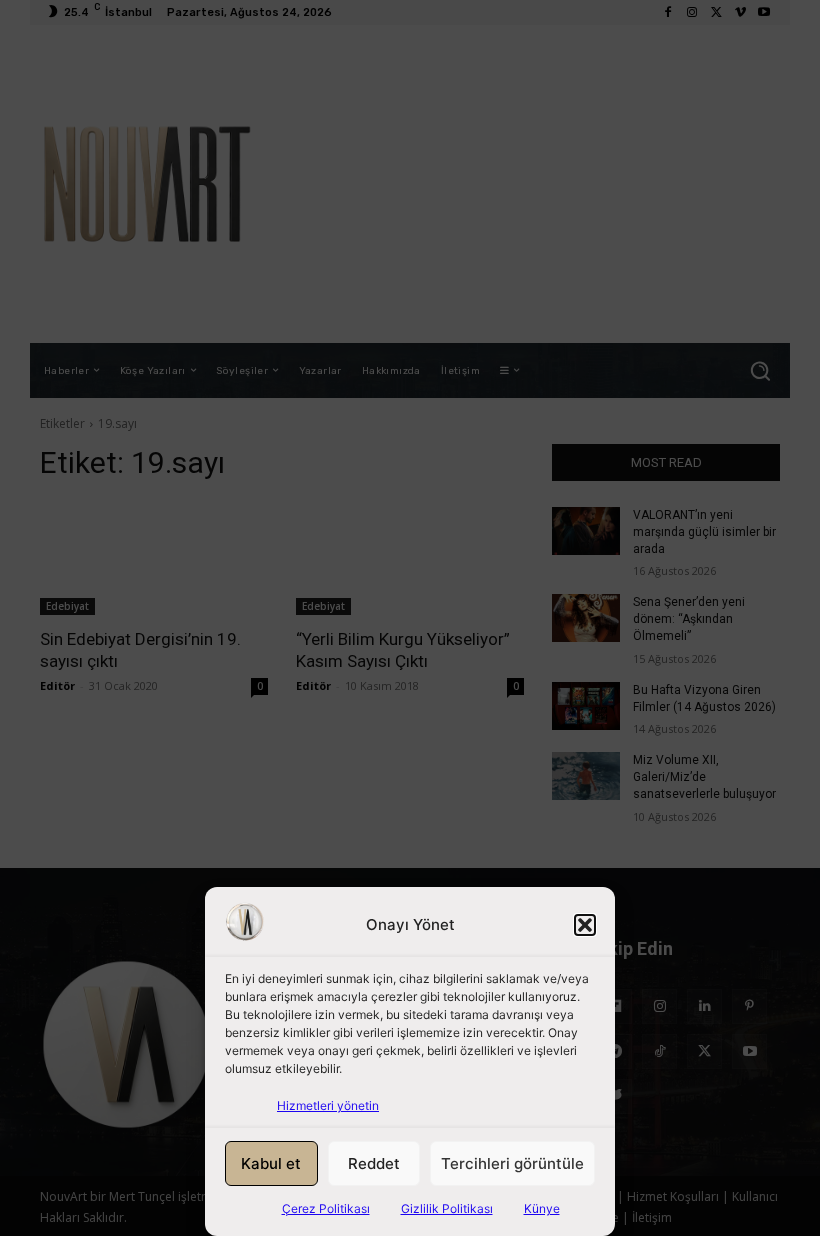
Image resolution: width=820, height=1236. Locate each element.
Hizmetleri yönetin (328, 1105)
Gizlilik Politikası (447, 1208)
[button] (585, 925)
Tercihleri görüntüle (512, 1163)
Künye (542, 1208)
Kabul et (271, 1163)
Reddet (374, 1163)
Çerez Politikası (326, 1208)
